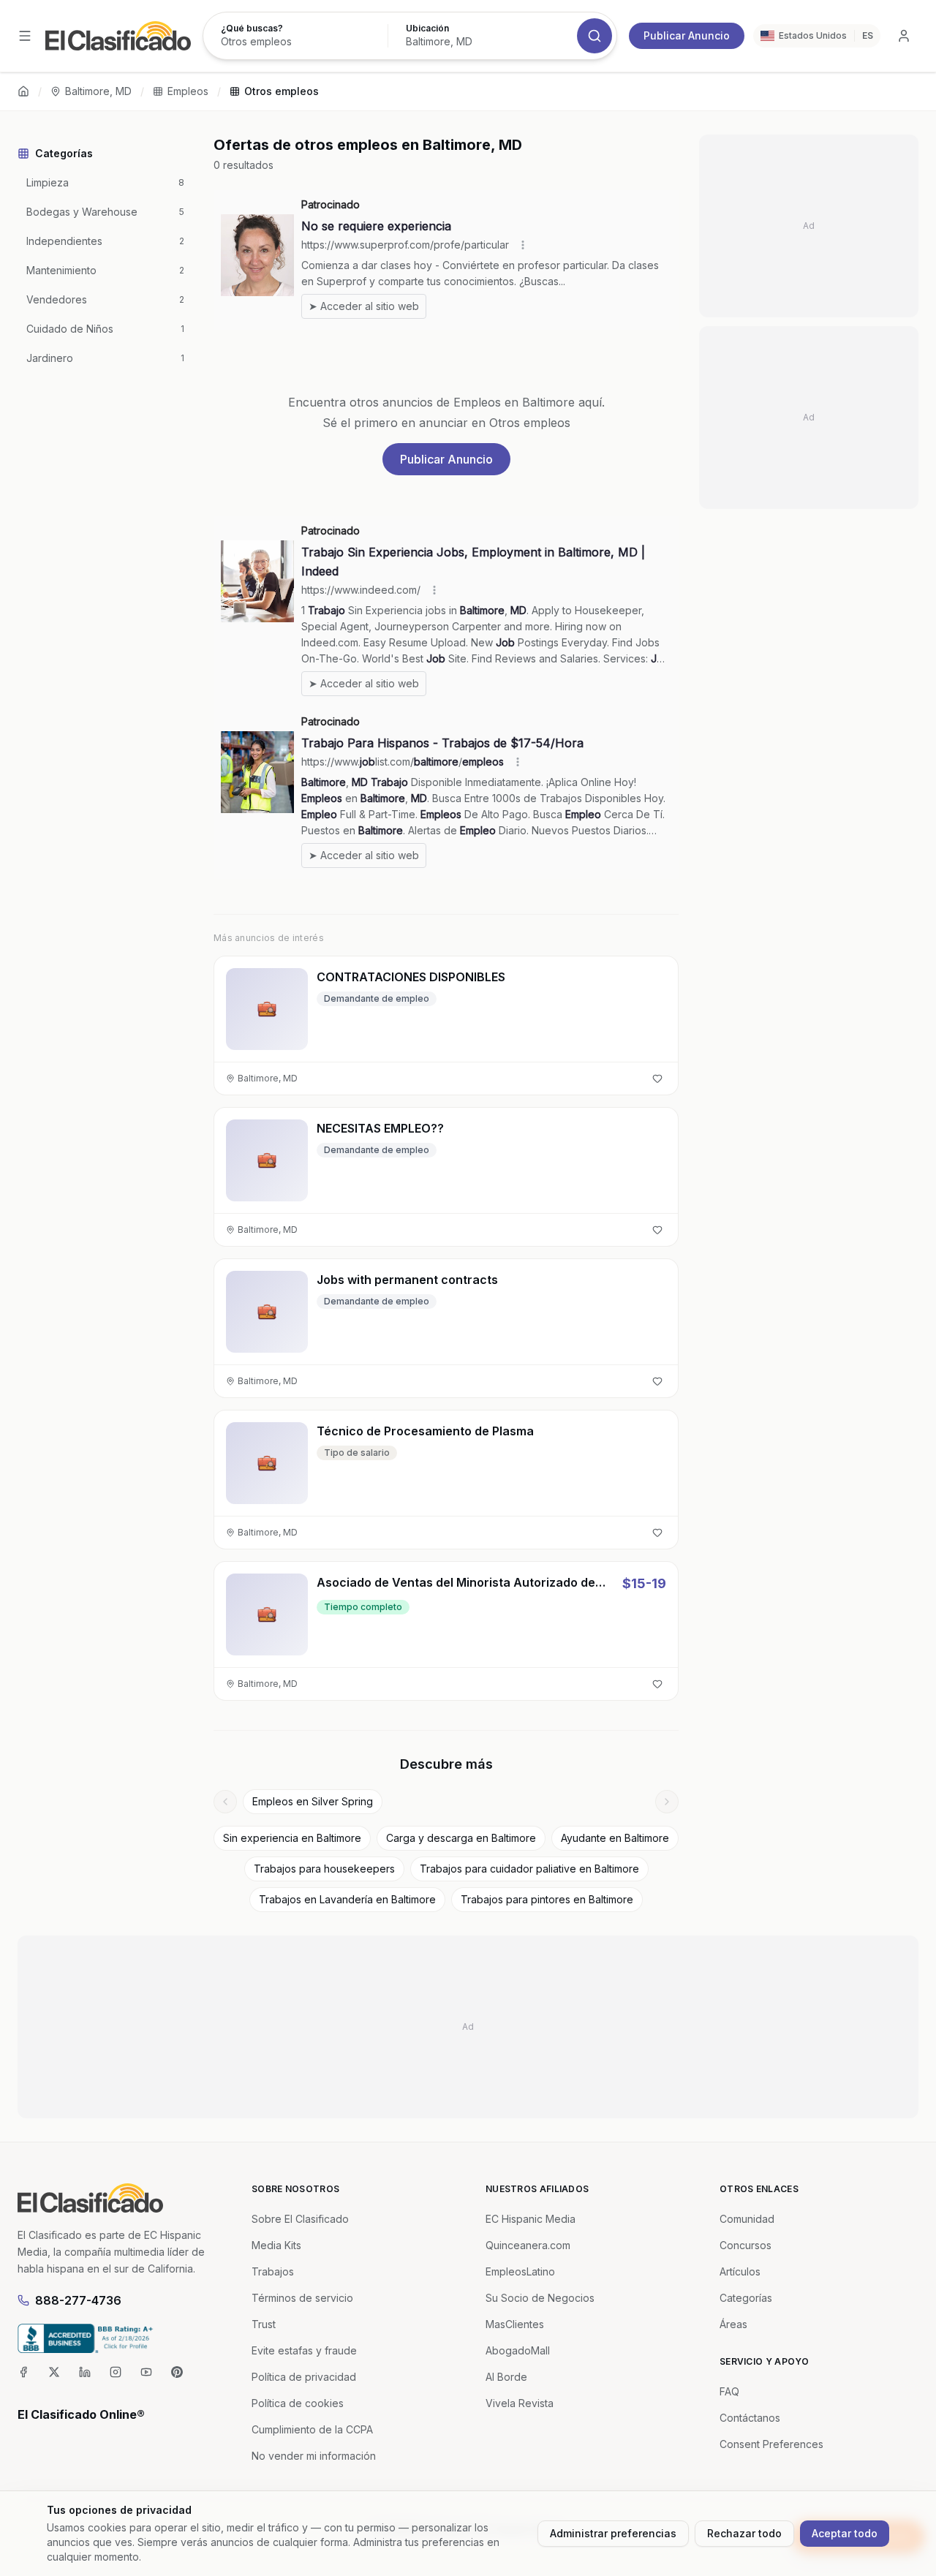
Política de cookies (298, 2403)
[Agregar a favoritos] (657, 1079)
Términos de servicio (302, 2298)
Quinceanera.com (528, 2245)
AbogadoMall (518, 2350)
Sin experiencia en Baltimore (292, 1838)
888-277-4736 (78, 2300)
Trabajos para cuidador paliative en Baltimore (529, 1869)
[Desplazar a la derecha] (667, 1802)
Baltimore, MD (98, 91)
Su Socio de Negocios (540, 2298)
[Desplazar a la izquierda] (225, 1802)
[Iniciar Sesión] (904, 36)
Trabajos (273, 2271)
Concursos (746, 2245)
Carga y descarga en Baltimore (461, 1838)
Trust (264, 2324)
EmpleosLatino (520, 2271)
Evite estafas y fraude (304, 2350)
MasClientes (515, 2324)
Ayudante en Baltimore (615, 1838)
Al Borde (506, 2377)
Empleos (188, 91)
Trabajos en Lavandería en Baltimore (347, 1899)
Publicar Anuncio (687, 35)
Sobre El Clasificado (300, 2219)
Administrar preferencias (613, 2533)
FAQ (729, 2391)
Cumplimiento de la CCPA (312, 2429)
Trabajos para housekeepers (324, 1869)
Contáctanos (750, 2418)
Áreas (733, 2324)
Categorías (746, 2298)
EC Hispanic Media (531, 2219)
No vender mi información (314, 2456)
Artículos (740, 2271)
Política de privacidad (304, 2377)
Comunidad (747, 2219)
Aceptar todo (845, 2533)
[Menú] (25, 36)
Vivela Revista (520, 2403)
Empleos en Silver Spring (313, 1801)
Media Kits (276, 2245)
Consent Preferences (771, 2444)
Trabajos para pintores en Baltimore (547, 1899)
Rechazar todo (744, 2533)
